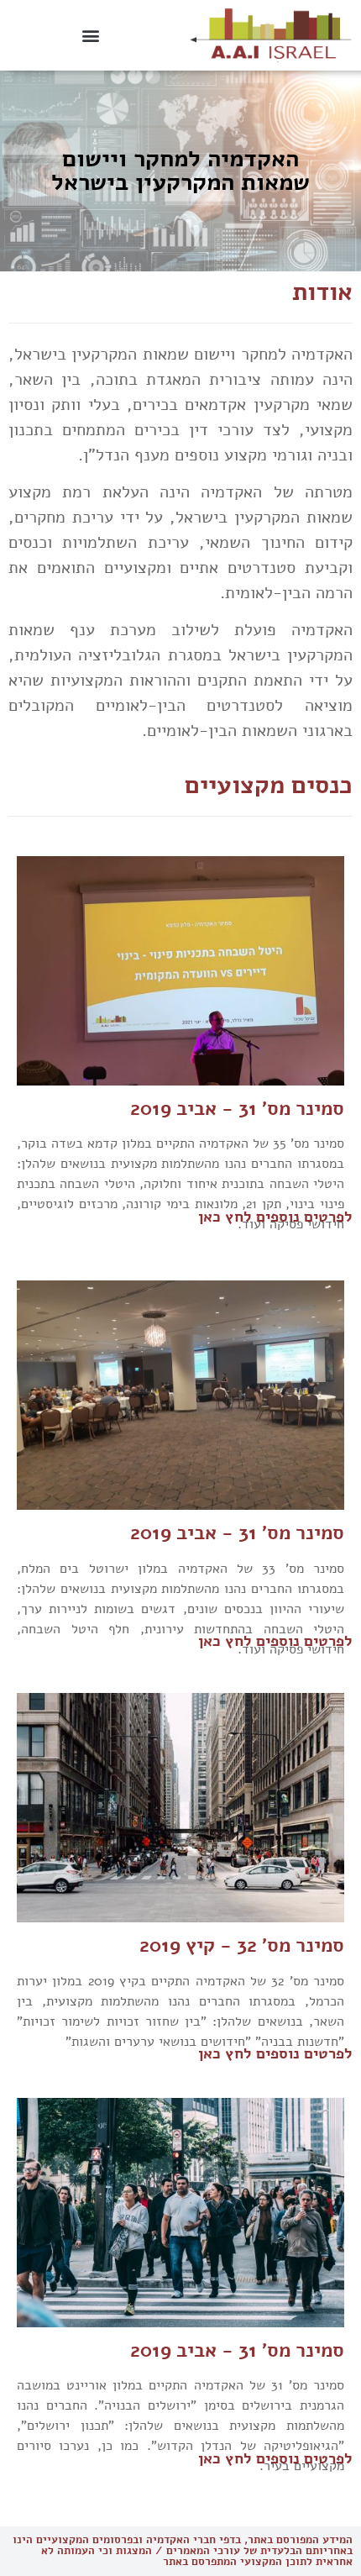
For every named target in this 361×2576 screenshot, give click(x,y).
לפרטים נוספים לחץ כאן (275, 1217)
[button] (90, 35)
